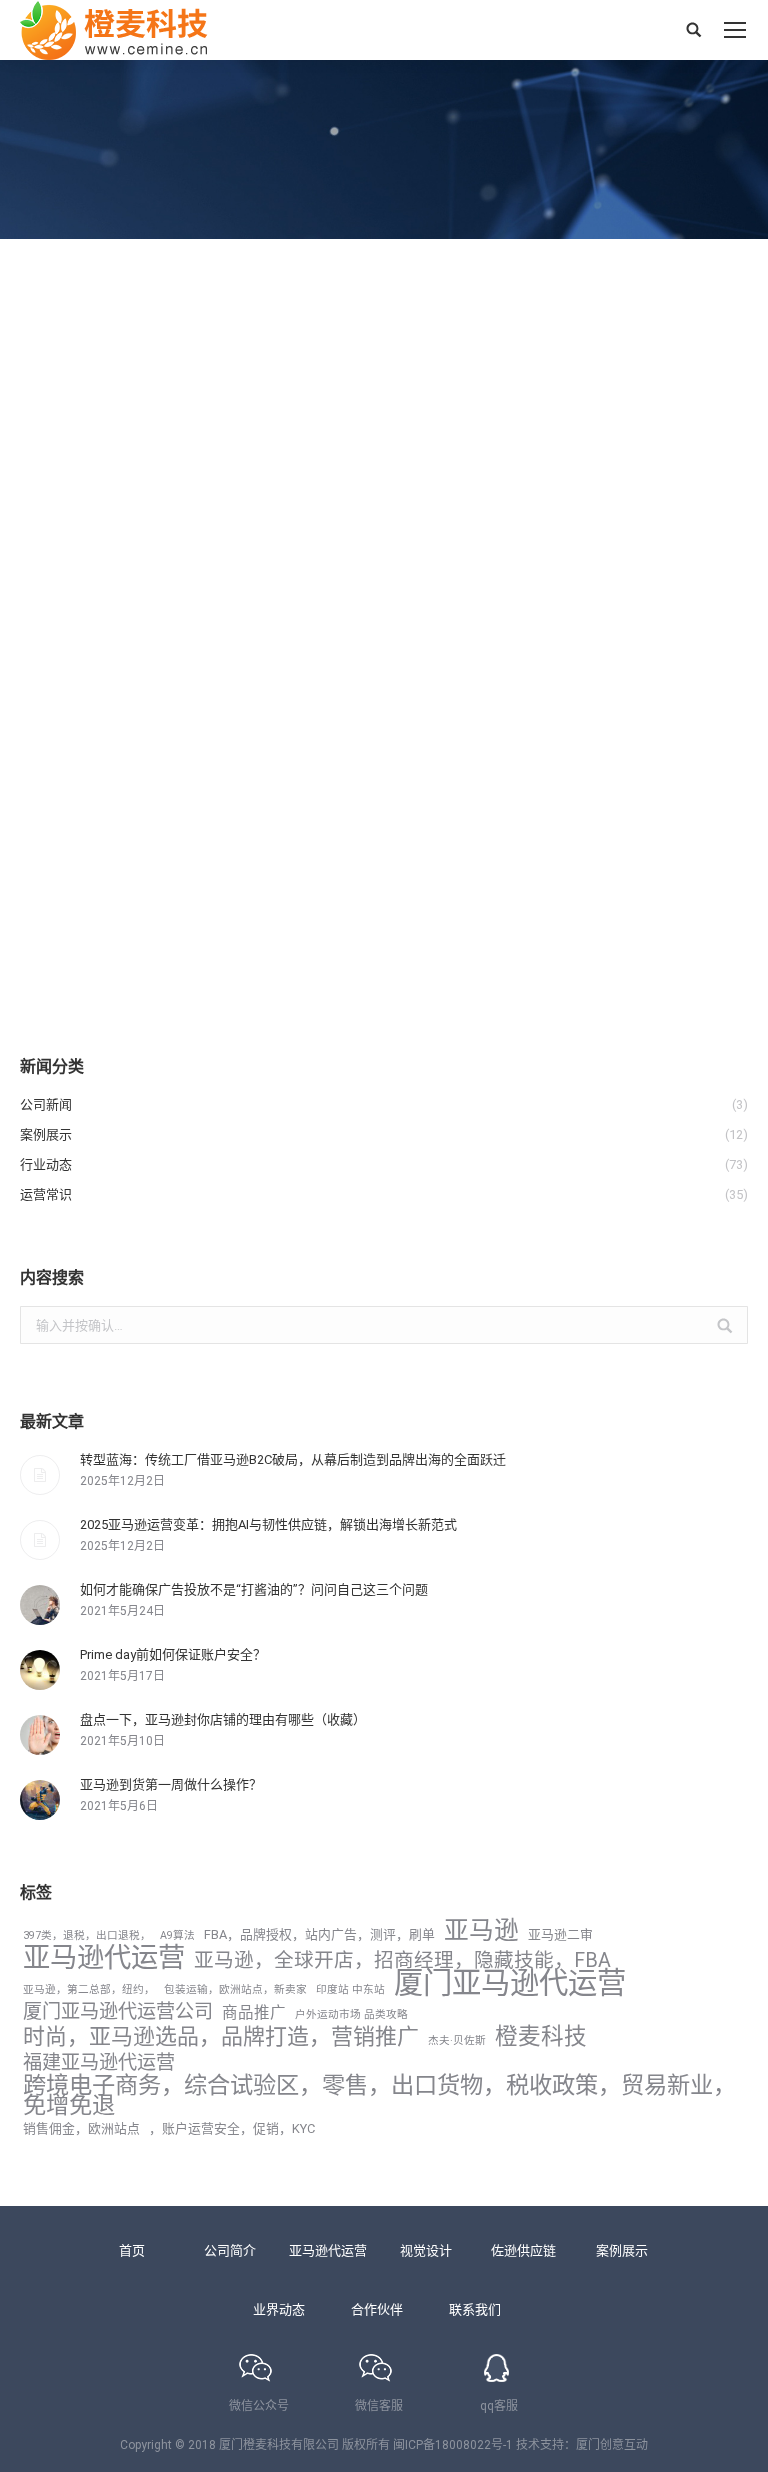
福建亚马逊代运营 (99, 2063)
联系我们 (475, 2309)
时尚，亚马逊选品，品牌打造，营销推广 (221, 2037)
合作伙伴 (377, 2309)
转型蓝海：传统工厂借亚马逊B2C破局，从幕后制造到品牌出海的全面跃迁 (293, 1459)
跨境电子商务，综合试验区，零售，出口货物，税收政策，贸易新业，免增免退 (379, 2095)
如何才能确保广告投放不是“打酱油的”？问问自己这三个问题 (254, 1589)
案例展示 (622, 2250)
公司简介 (230, 2250)
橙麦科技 (541, 2037)
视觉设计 (426, 2250)
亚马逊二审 (560, 1934)
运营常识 (69, 854)
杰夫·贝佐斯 (457, 2040)
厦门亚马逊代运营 (510, 1983)
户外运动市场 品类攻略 (351, 2014)
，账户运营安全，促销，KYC (232, 2128)
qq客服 (499, 2406)
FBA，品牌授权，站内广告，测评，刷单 (319, 1934)
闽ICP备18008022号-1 (453, 2445)
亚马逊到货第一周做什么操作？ (171, 1784)
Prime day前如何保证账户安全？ (173, 1654)
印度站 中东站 (350, 1989)
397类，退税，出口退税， (87, 1935)
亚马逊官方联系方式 (135, 818)
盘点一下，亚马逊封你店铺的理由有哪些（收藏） (223, 1719)
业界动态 (279, 2309)
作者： (150, 854)
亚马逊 (481, 1931)
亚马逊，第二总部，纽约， (89, 1989)
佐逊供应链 (523, 2250)
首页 (132, 2250)
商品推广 (254, 2013)
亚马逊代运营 (104, 1958)
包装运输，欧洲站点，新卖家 (235, 1989)
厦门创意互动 (612, 2445)
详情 (57, 960)
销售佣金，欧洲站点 (81, 2128)
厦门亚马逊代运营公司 (118, 2012)
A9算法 (177, 1935)
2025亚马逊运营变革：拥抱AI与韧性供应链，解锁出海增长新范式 (268, 1524)
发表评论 (331, 854)
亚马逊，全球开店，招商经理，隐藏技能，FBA (402, 1961)
